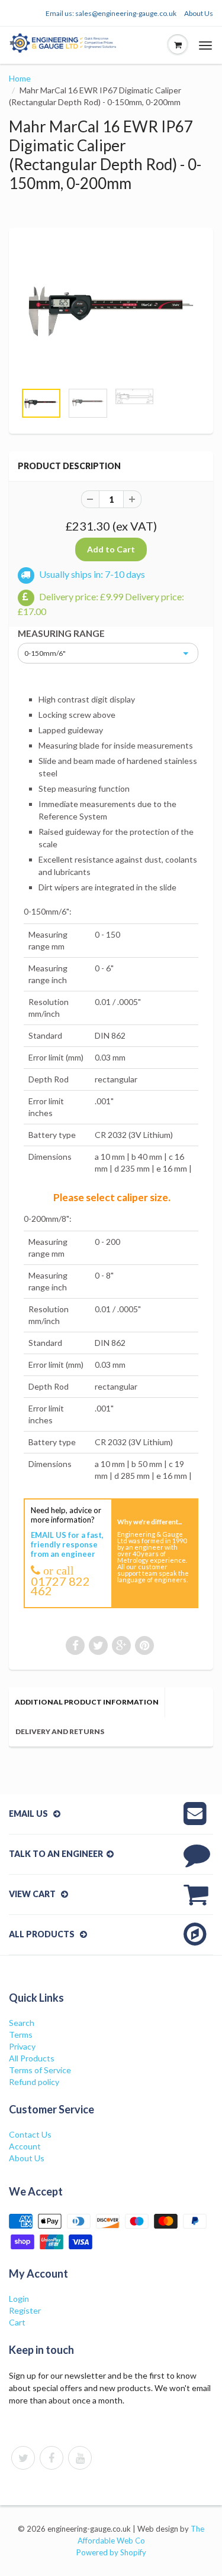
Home (20, 78)
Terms (21, 2035)
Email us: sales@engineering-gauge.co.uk (111, 13)
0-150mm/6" (45, 653)
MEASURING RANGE (61, 633)
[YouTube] (80, 2458)
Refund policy (34, 2082)
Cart (17, 2322)
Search (22, 2023)
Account (25, 2146)
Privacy (22, 2046)
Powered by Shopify (111, 2552)
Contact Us (30, 2134)
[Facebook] (52, 2458)
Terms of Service (40, 2070)
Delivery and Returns (60, 1731)
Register (25, 2310)
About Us (199, 13)
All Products (32, 2058)
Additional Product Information (87, 1702)
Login (19, 2299)
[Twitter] (23, 2458)
